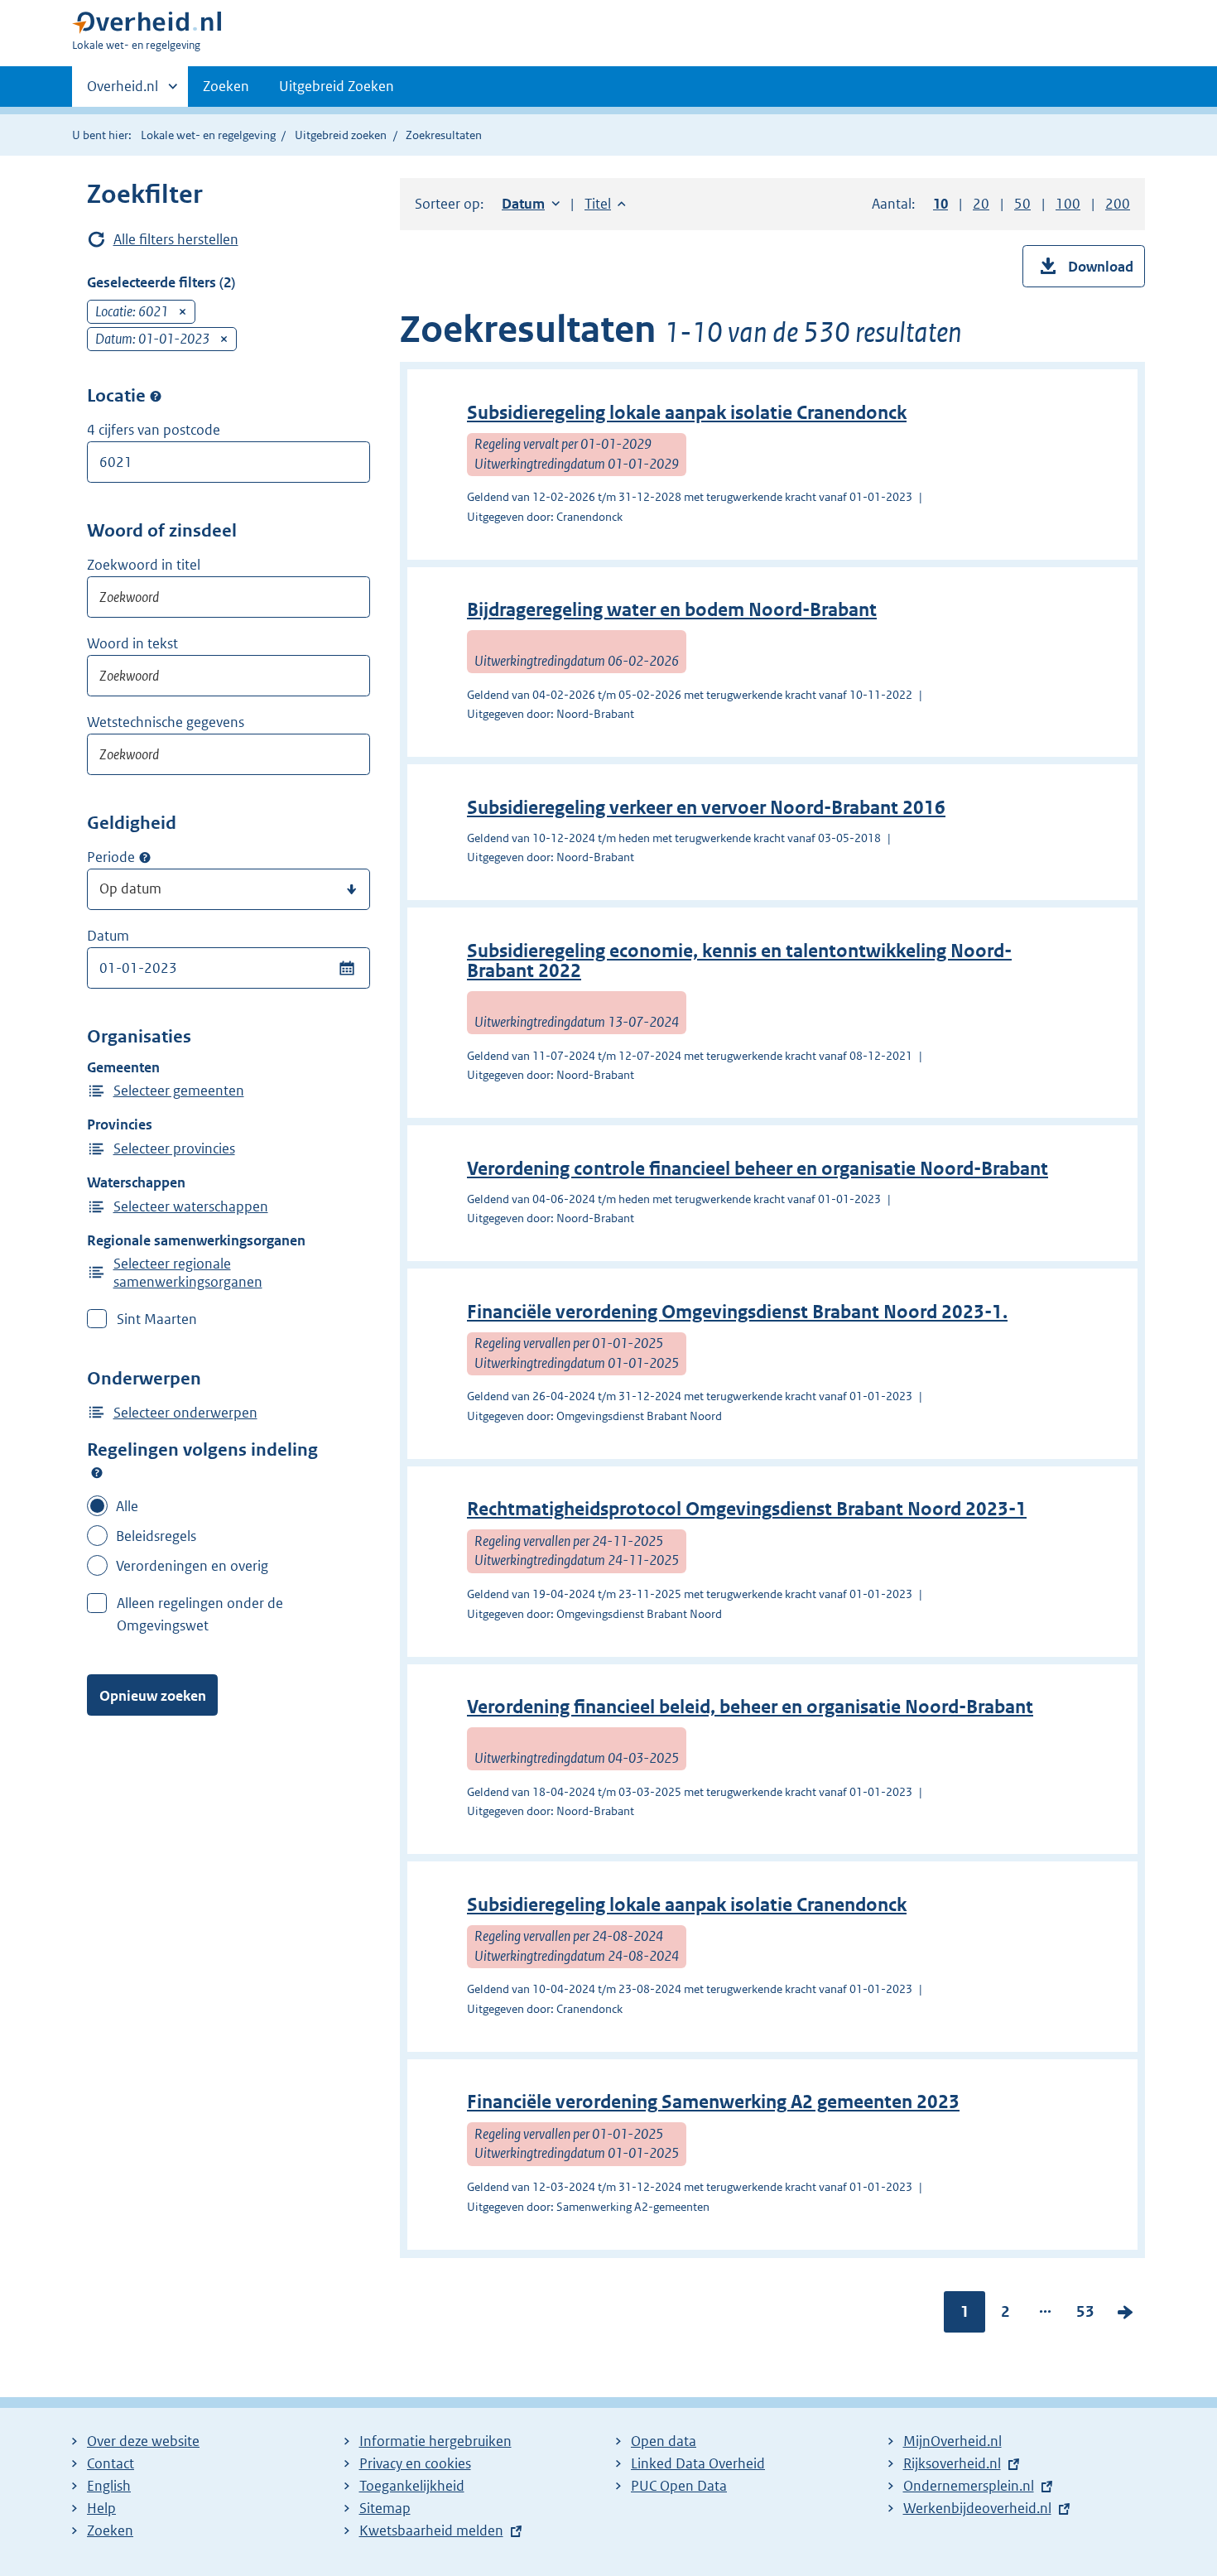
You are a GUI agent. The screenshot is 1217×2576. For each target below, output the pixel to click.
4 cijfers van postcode (154, 430)
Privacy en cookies (415, 2463)
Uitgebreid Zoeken (337, 86)
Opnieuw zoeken (153, 1696)
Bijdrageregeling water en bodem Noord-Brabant (672, 610)
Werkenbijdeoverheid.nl (977, 2508)
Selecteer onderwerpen (185, 1413)
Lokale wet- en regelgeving (208, 135)
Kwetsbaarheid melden (431, 2530)
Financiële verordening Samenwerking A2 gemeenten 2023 (713, 2102)
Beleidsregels (156, 1536)
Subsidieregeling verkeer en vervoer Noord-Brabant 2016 (706, 808)
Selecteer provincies (174, 1148)
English (109, 2486)
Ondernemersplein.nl (969, 2486)
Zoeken (226, 86)
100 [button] (1068, 204)
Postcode (156, 396)
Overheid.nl (123, 92)
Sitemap (385, 2508)
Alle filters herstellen (176, 239)
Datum (108, 936)
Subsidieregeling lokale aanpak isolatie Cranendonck (687, 413)
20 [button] (981, 204)
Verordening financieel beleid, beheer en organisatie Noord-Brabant (750, 1707)
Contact (111, 2463)
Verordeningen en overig (192, 1566)
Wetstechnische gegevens (166, 722)
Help (101, 2508)
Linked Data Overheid (698, 2463)
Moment (145, 858)
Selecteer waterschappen (191, 1206)
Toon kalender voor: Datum (346, 968)
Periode (111, 857)
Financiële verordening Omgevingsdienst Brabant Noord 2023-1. (737, 1312)
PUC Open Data (679, 2486)
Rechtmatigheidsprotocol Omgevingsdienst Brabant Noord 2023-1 (747, 1509)
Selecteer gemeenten (179, 1091)
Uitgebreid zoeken (341, 135)
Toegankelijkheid (412, 2486)
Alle (127, 1506)
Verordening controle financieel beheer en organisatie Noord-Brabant (758, 1169)
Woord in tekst (132, 643)
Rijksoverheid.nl (952, 2463)
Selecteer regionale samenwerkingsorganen (188, 1273)
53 (1085, 2315)
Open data (664, 2441)
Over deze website (143, 2441)
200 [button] (1118, 204)
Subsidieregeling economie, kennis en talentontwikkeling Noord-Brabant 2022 (739, 961)
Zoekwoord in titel (144, 565)
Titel (605, 204)
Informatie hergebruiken (435, 2441)
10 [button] (940, 204)
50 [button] (1022, 204)
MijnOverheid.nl (952, 2441)
